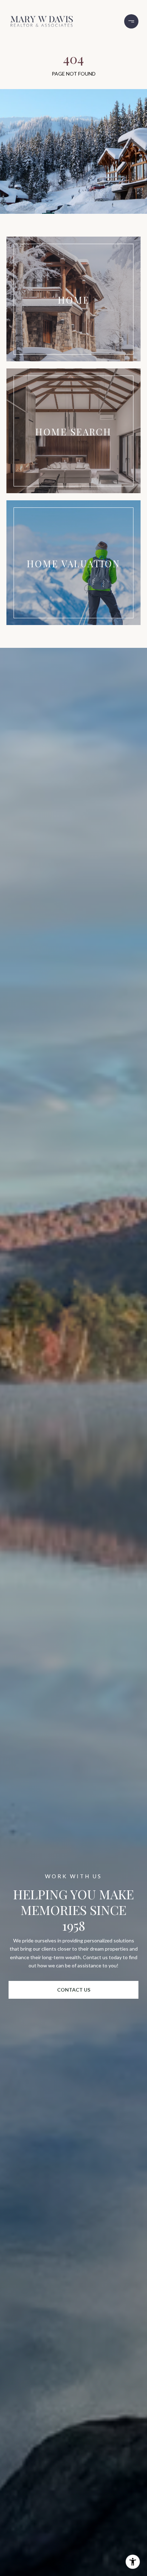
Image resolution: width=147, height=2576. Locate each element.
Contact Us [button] (74, 1990)
